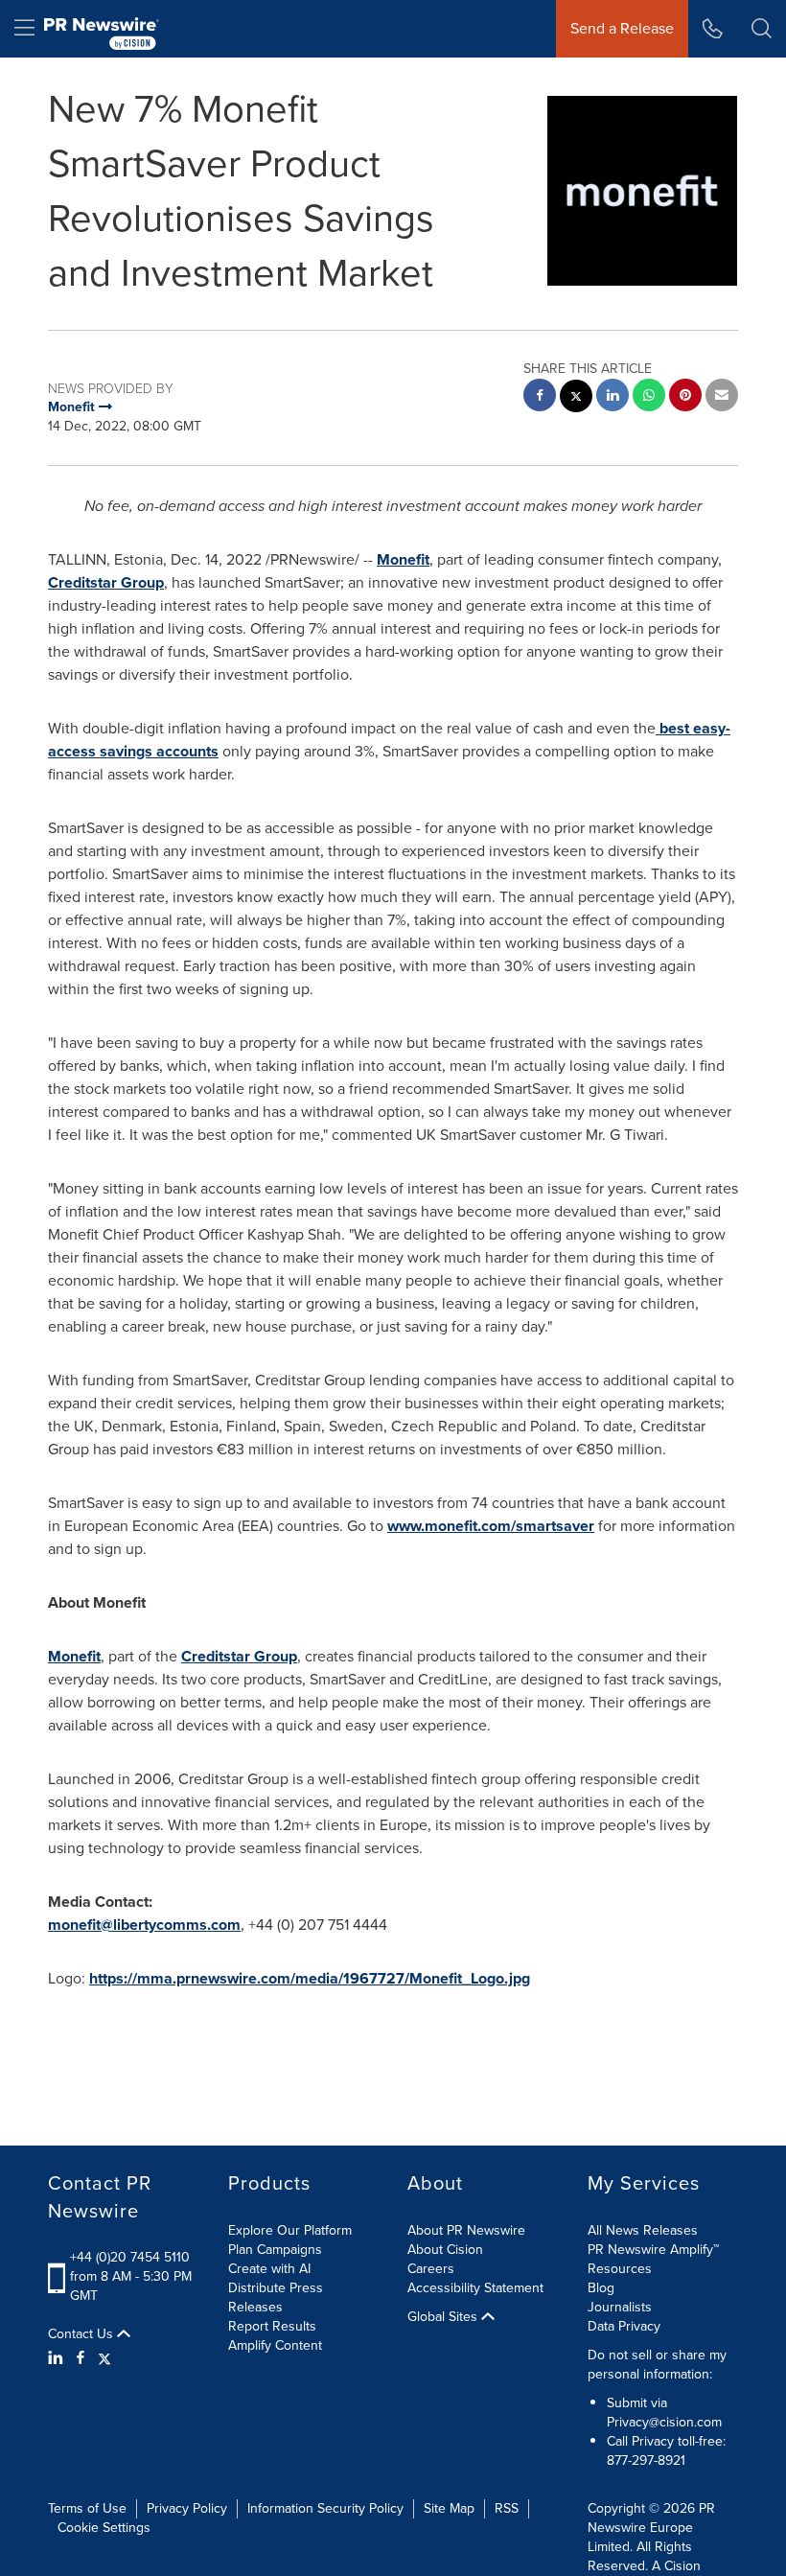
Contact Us (82, 2334)
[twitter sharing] (576, 398)
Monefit (403, 559)
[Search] (762, 29)
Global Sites (444, 2317)
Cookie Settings (104, 2528)
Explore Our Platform (290, 2230)
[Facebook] (81, 2358)
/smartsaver (553, 1526)
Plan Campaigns (275, 2250)
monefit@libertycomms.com (144, 1925)
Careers (431, 2269)
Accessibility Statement (475, 2288)
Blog (601, 2288)
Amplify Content (275, 2345)
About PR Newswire (466, 2230)
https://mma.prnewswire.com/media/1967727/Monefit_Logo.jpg (310, 1978)
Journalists (620, 2307)
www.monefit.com (449, 1526)
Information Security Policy (325, 2508)
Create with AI (269, 2269)
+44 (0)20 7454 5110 (130, 2257)
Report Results (272, 2326)
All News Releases (643, 2230)
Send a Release (622, 28)
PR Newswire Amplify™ (653, 2250)
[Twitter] (104, 2358)
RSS (507, 2508)
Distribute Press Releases (276, 2298)
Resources (620, 2269)
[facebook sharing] (540, 397)
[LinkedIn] (58, 2358)
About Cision (445, 2250)
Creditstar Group (106, 582)
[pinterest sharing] (685, 397)
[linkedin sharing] (613, 397)
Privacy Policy (187, 2508)
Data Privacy (624, 2326)
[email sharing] (722, 397)
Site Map (449, 2508)
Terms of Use (87, 2508)
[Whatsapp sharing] (649, 397)
